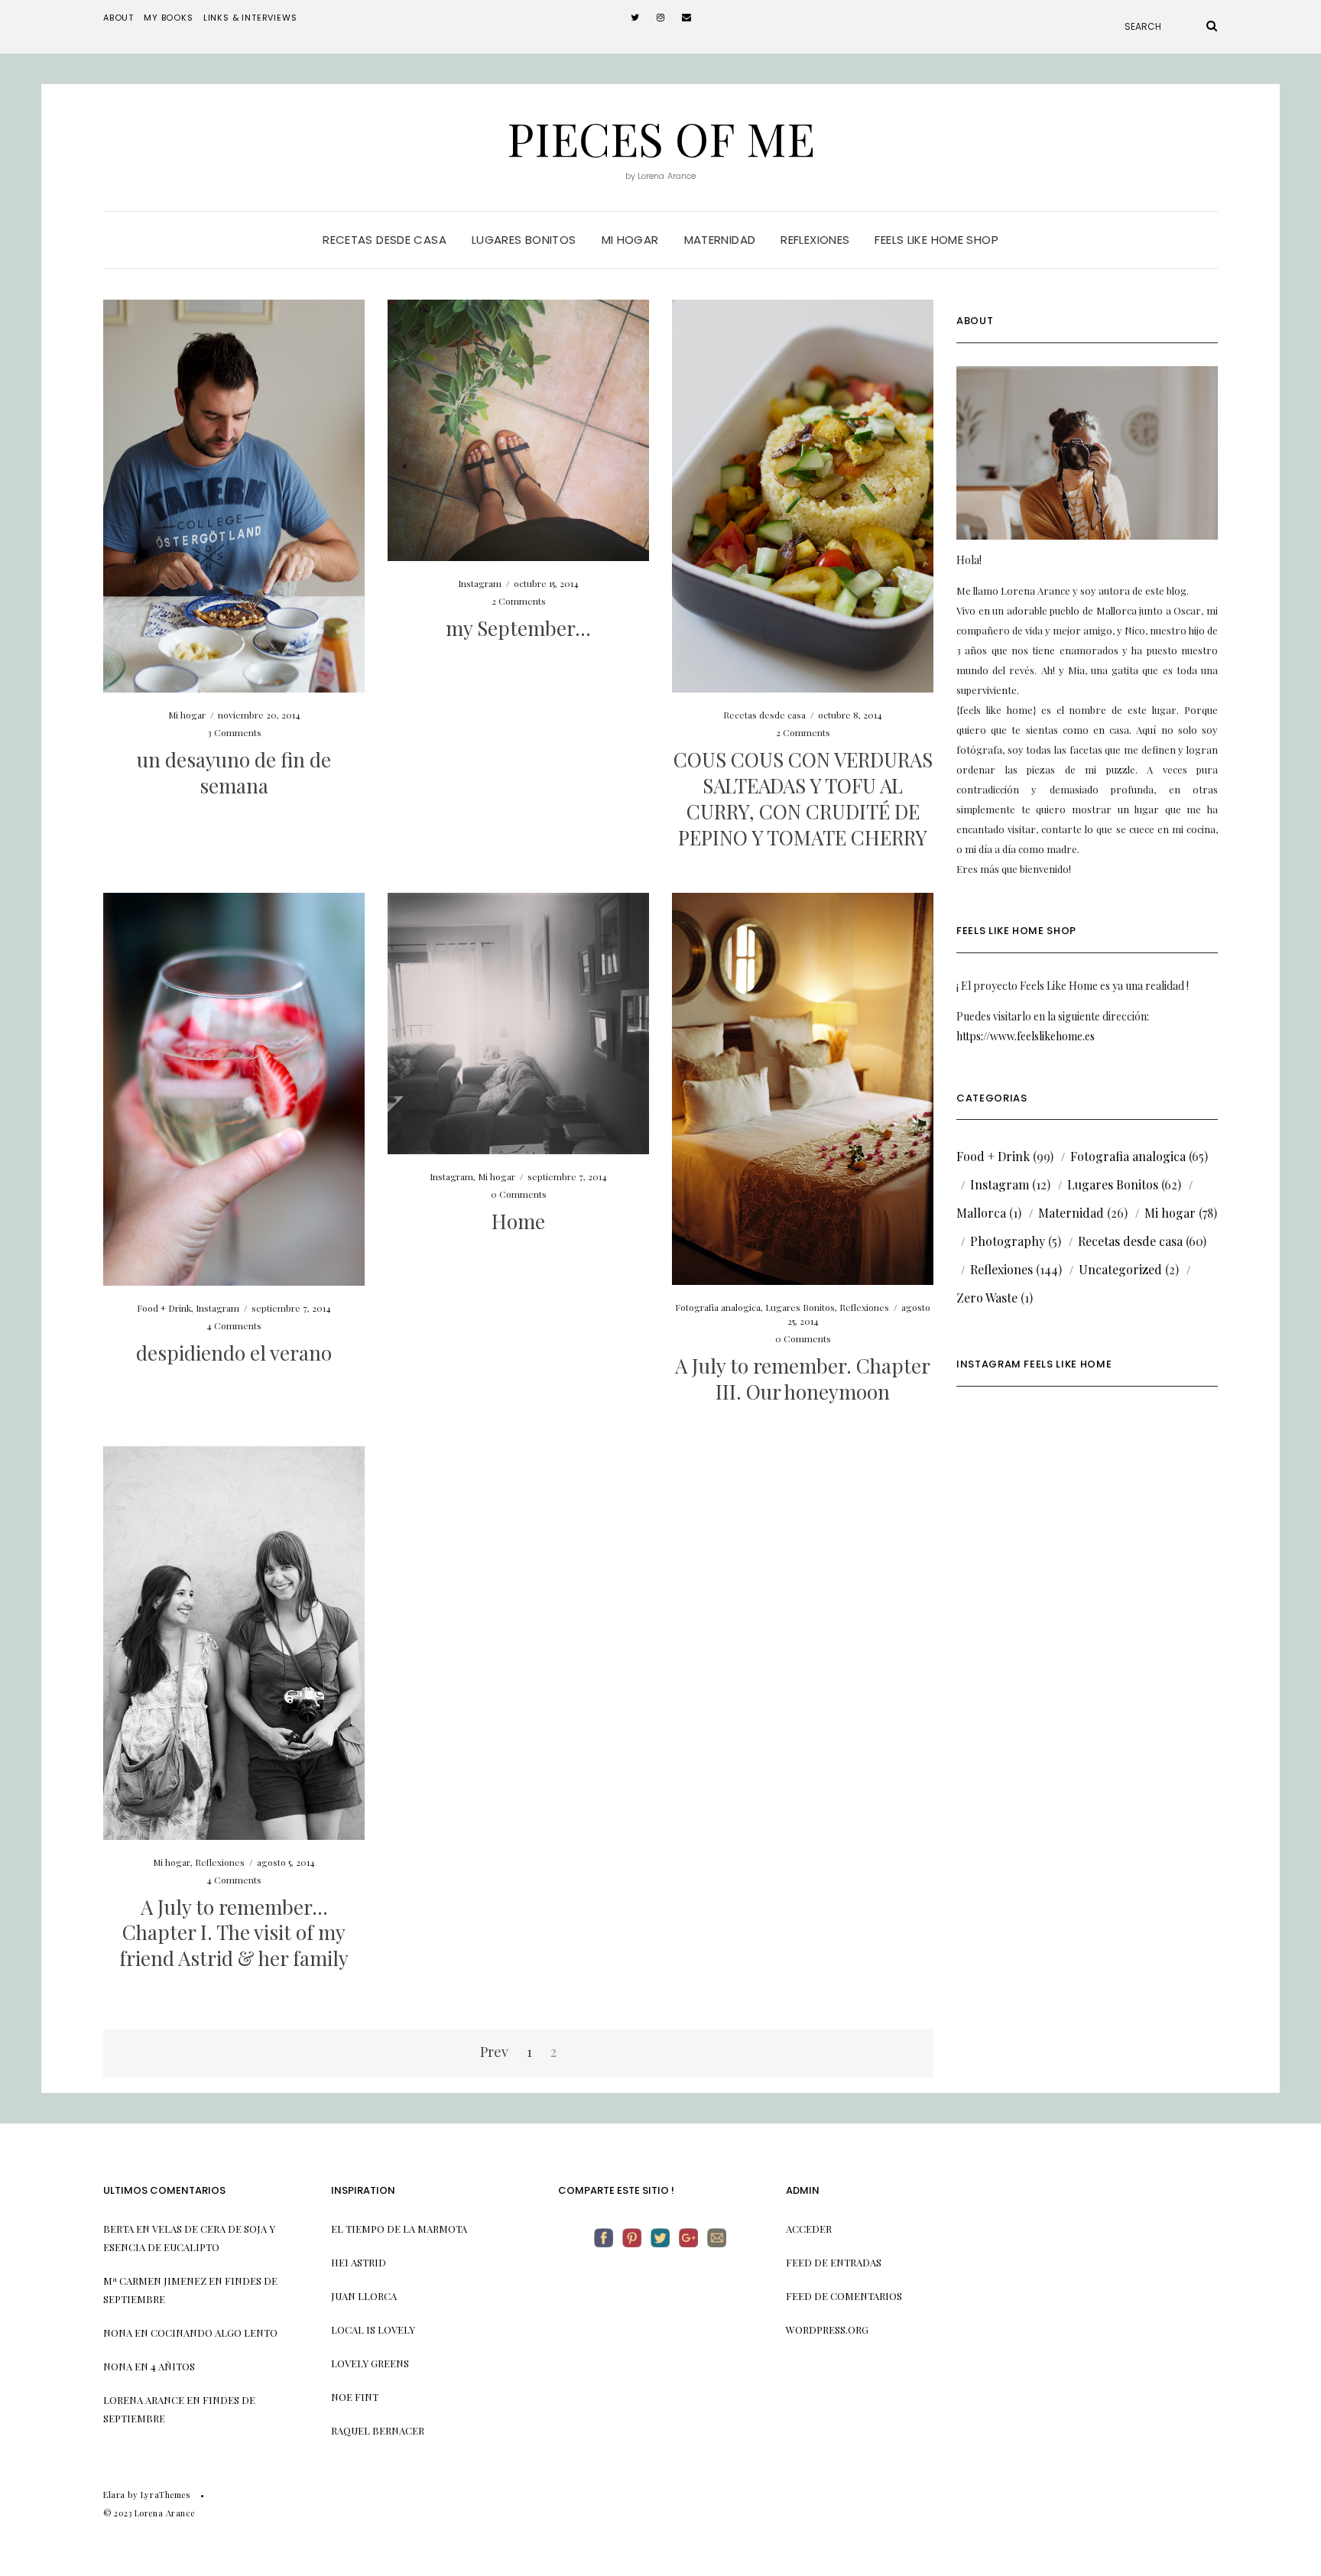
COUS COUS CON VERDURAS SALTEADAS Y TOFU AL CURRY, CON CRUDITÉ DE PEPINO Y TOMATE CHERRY (803, 798)
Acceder (809, 2229)
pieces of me (661, 138)
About (118, 18)
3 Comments (234, 732)
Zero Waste (987, 1298)
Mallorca (981, 1213)
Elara (114, 2495)
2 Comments (519, 601)
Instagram (480, 583)
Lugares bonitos (524, 240)
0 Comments (519, 1194)
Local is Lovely (373, 2329)
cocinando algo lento (214, 2333)
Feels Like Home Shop (936, 240)
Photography (1008, 1241)
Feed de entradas (834, 2262)
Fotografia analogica (718, 1307)
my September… (518, 628)
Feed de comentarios (844, 2296)
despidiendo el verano (234, 1353)
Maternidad (720, 240)
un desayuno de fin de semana (234, 772)
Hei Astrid (359, 2262)
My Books (169, 18)
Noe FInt (355, 2397)
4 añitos (173, 2366)
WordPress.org (827, 2329)
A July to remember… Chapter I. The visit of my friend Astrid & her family (234, 1933)
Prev (494, 2052)
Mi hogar (630, 240)
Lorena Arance (144, 2400)
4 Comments (234, 1325)
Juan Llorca (364, 2296)
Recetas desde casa (385, 240)
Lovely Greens (370, 2363)
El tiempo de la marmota (399, 2229)
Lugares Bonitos (800, 1307)
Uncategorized (1120, 1269)
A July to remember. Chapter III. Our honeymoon (803, 1379)
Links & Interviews (250, 18)
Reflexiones (815, 240)
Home (518, 1221)
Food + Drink (164, 1308)
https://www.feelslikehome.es (1026, 1036)
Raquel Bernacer (378, 2430)
